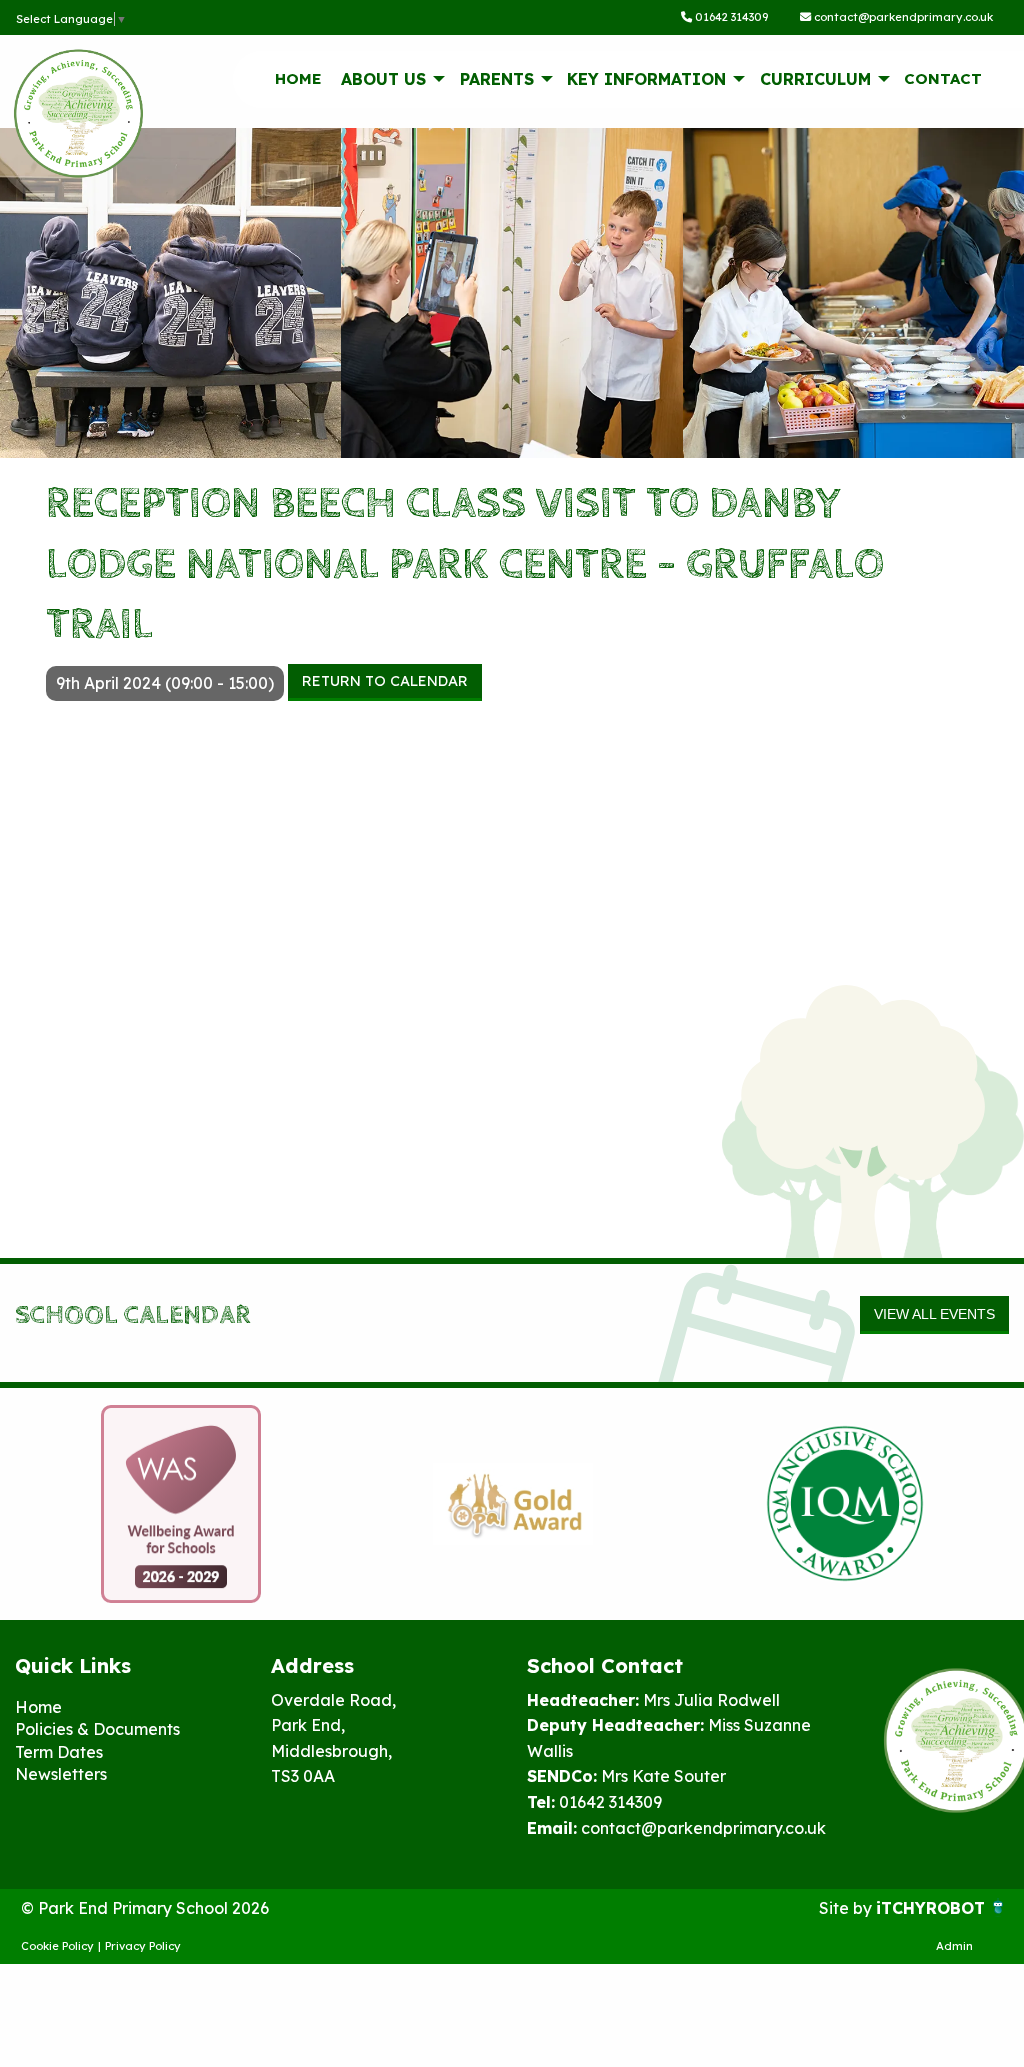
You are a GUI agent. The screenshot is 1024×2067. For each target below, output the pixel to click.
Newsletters (61, 1774)
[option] (181, 1504)
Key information (646, 79)
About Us (383, 79)
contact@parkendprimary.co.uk (902, 17)
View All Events (934, 1314)
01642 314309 (730, 17)
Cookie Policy (57, 1946)
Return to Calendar (385, 681)
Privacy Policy (143, 1946)
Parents (497, 79)
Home (298, 78)
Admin (954, 1946)
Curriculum (815, 79)
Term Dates (59, 1752)
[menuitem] (298, 79)
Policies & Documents (97, 1729)
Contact (943, 78)
